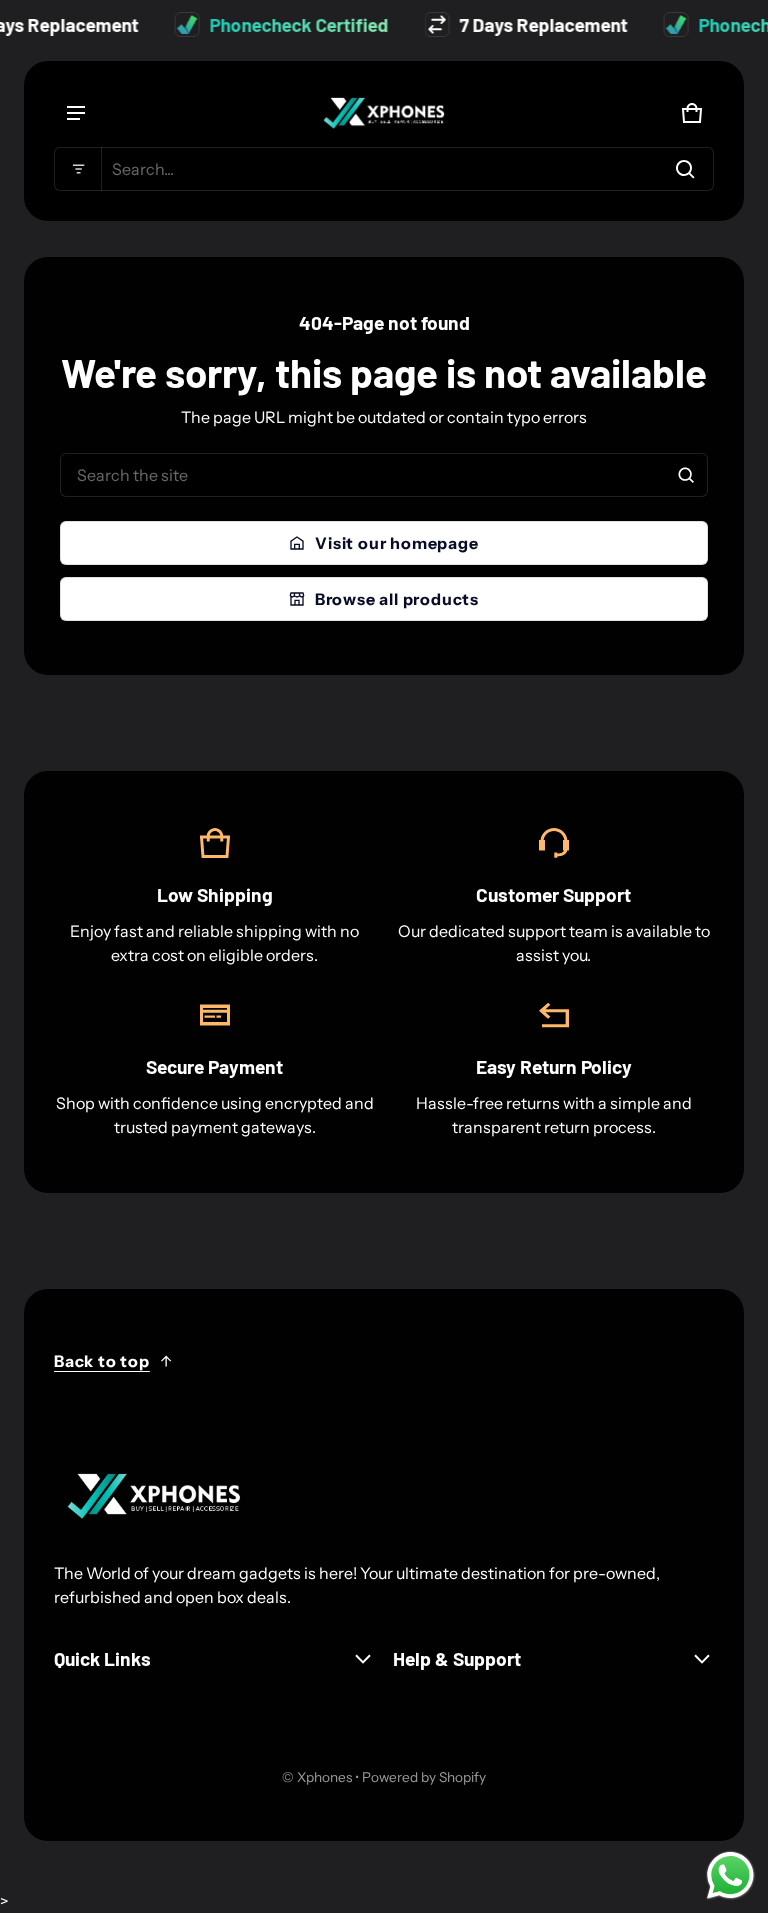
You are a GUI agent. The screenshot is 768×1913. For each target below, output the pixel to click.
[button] (384, 169)
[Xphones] (384, 113)
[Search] (686, 475)
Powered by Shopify (424, 1777)
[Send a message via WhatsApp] (730, 1875)
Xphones (324, 1777)
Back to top (102, 1361)
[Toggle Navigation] (76, 113)
